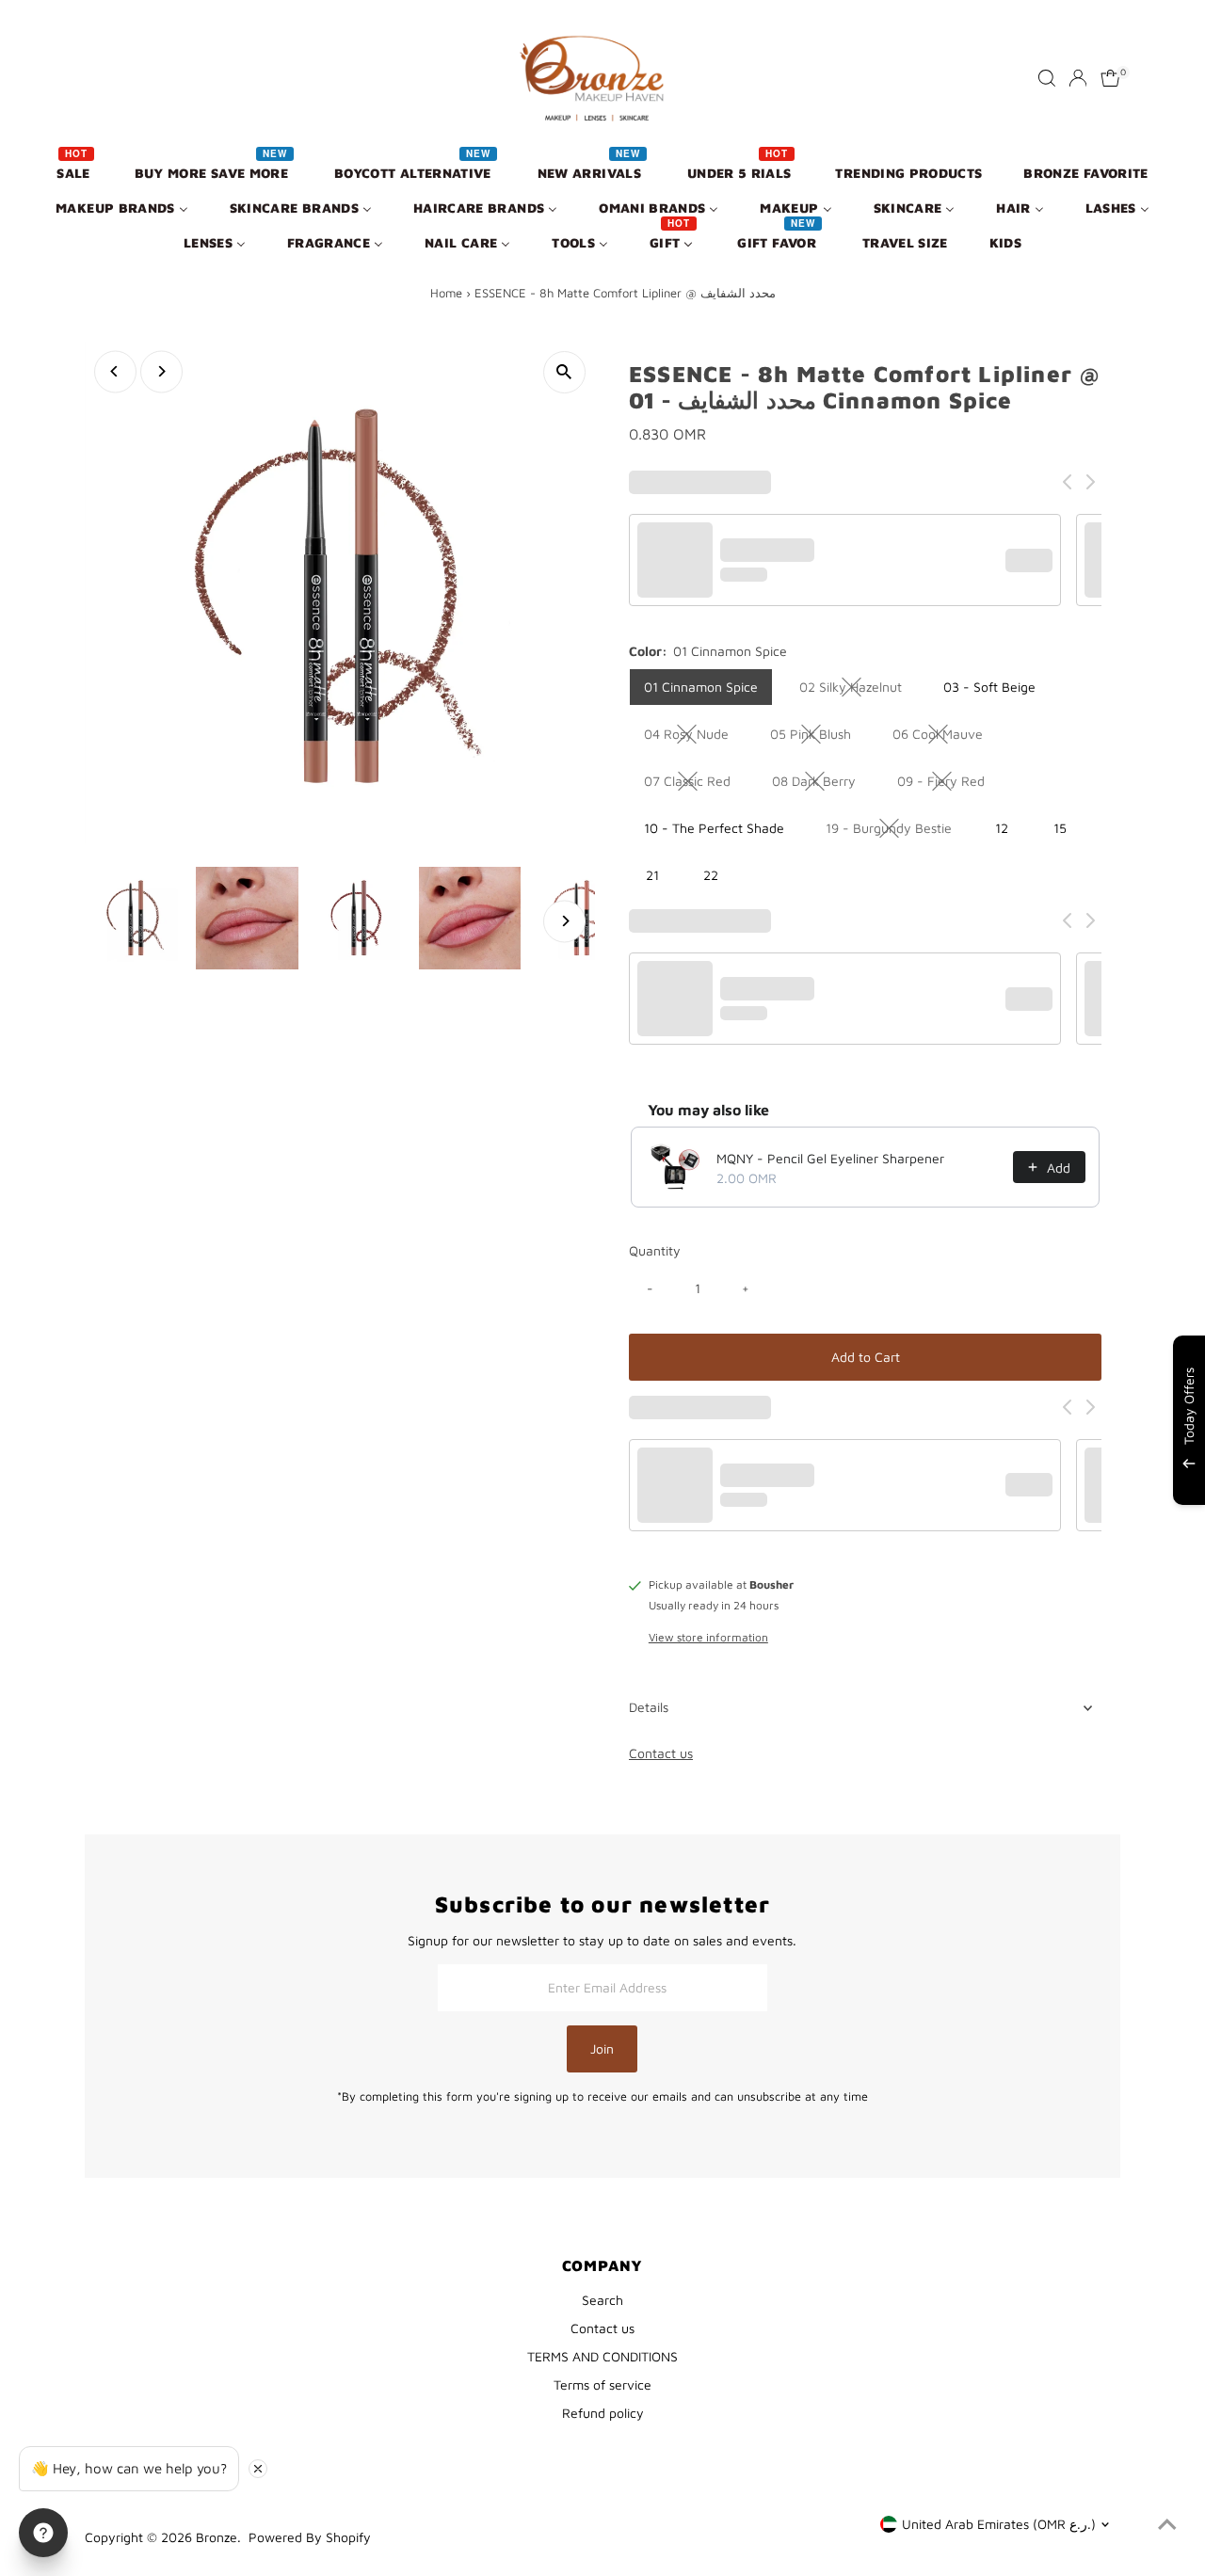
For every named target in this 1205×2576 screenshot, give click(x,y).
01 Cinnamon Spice (701, 687)
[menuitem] (74, 172)
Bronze (217, 2537)
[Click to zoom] (564, 372)
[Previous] (115, 371)
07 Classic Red (695, 784)
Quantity (655, 1250)
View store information (708, 1638)
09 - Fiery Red (948, 784)
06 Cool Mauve (945, 737)
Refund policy (603, 2413)
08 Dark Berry (821, 784)
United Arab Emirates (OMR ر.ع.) (999, 2524)
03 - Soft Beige (989, 687)
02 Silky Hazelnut (858, 690)
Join (602, 2048)
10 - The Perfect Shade (714, 828)
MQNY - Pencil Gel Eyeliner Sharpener (830, 1158)
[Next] (161, 371)
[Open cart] (1110, 78)
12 (1002, 828)
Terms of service (602, 2384)
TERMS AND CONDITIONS (602, 2356)
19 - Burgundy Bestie (896, 831)
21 (652, 875)
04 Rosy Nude (694, 737)
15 (1060, 828)
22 (711, 875)
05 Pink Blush (818, 737)
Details (649, 1707)
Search (602, 2300)
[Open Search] (1047, 78)
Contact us (661, 1753)
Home (446, 293)
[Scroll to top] (1167, 2524)
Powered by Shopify (310, 2537)
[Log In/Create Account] (1078, 78)
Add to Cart (866, 1357)
